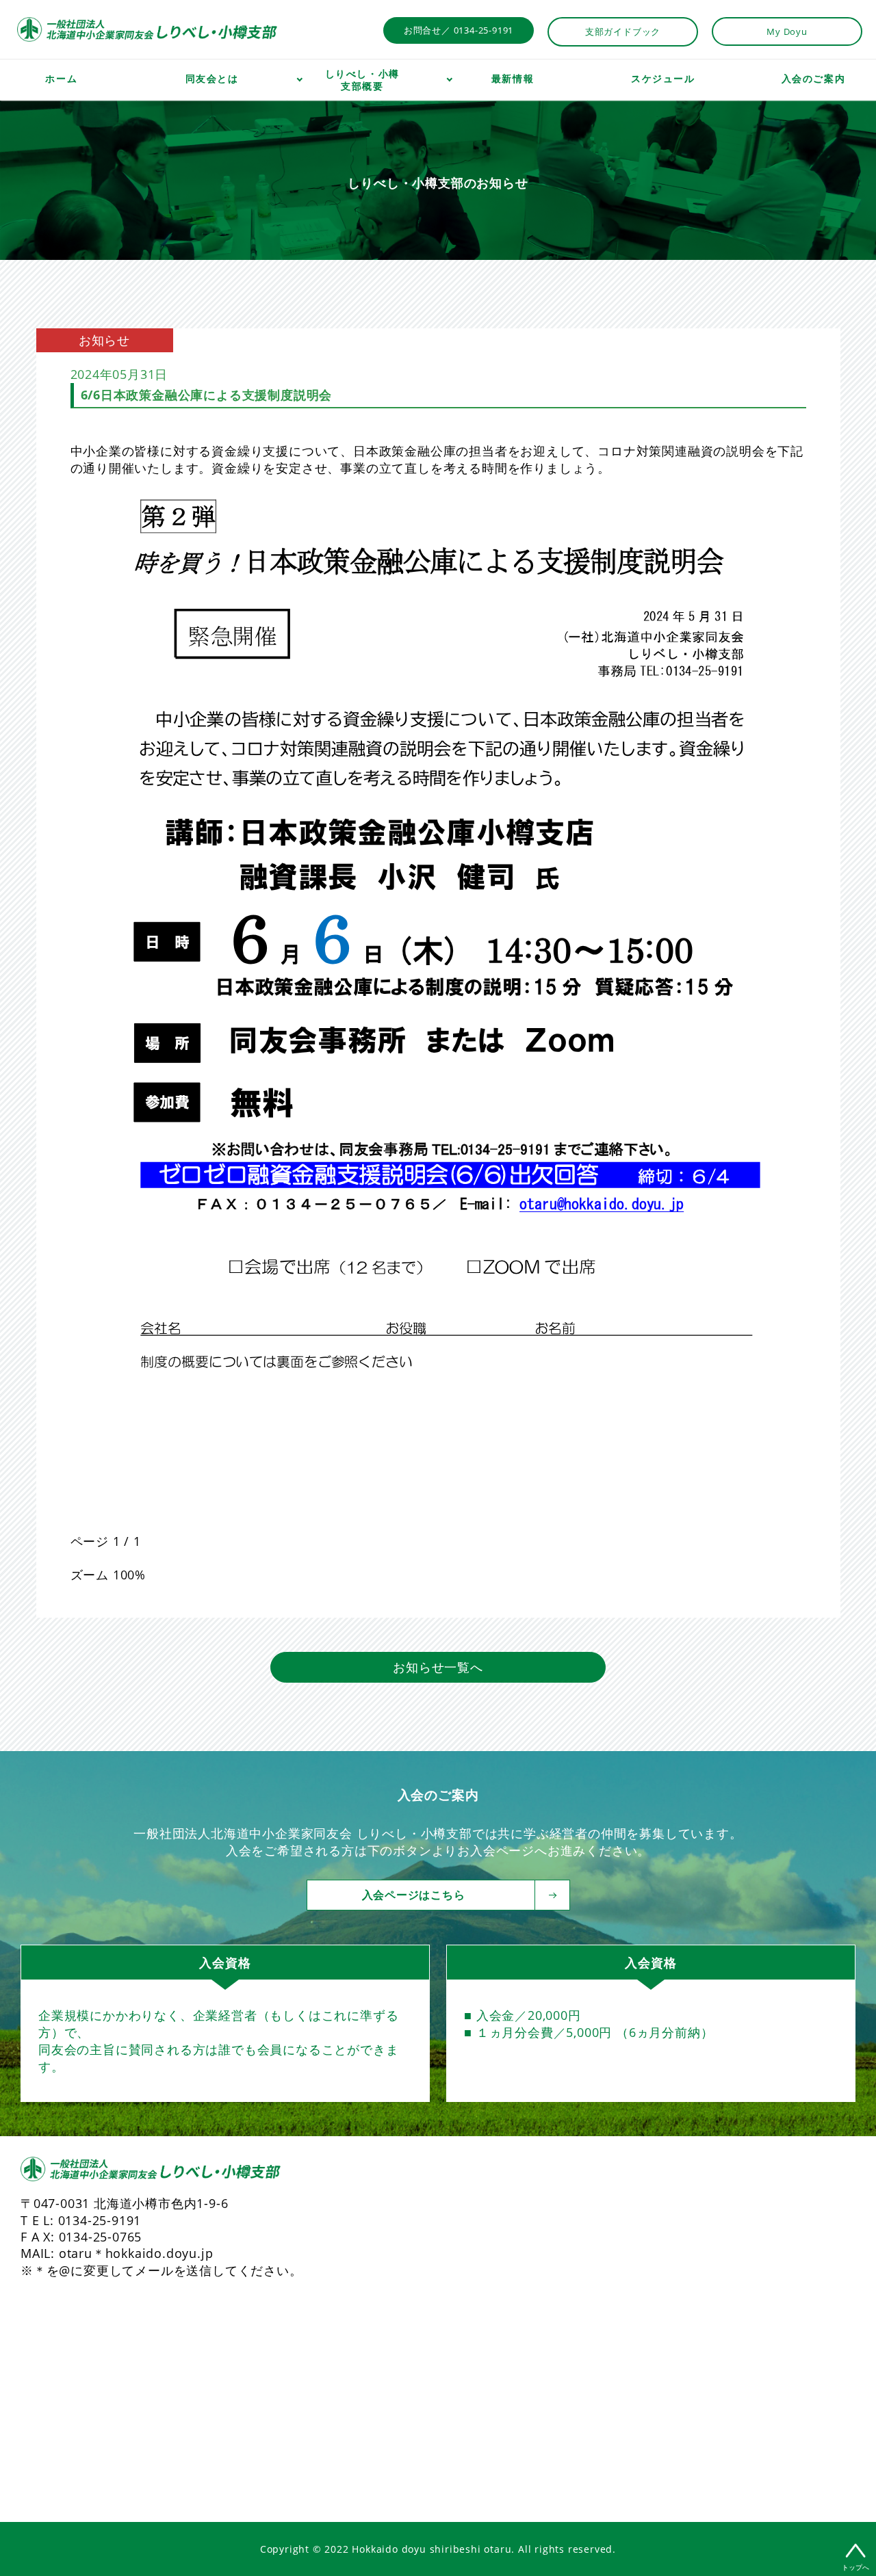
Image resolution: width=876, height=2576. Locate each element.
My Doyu (787, 31)
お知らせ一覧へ (438, 1667)
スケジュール (663, 79)
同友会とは (212, 79)
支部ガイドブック (623, 31)
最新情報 (513, 79)
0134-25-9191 (100, 2220)
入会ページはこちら (414, 1895)
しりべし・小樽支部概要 (362, 80)
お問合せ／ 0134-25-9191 (459, 30)
